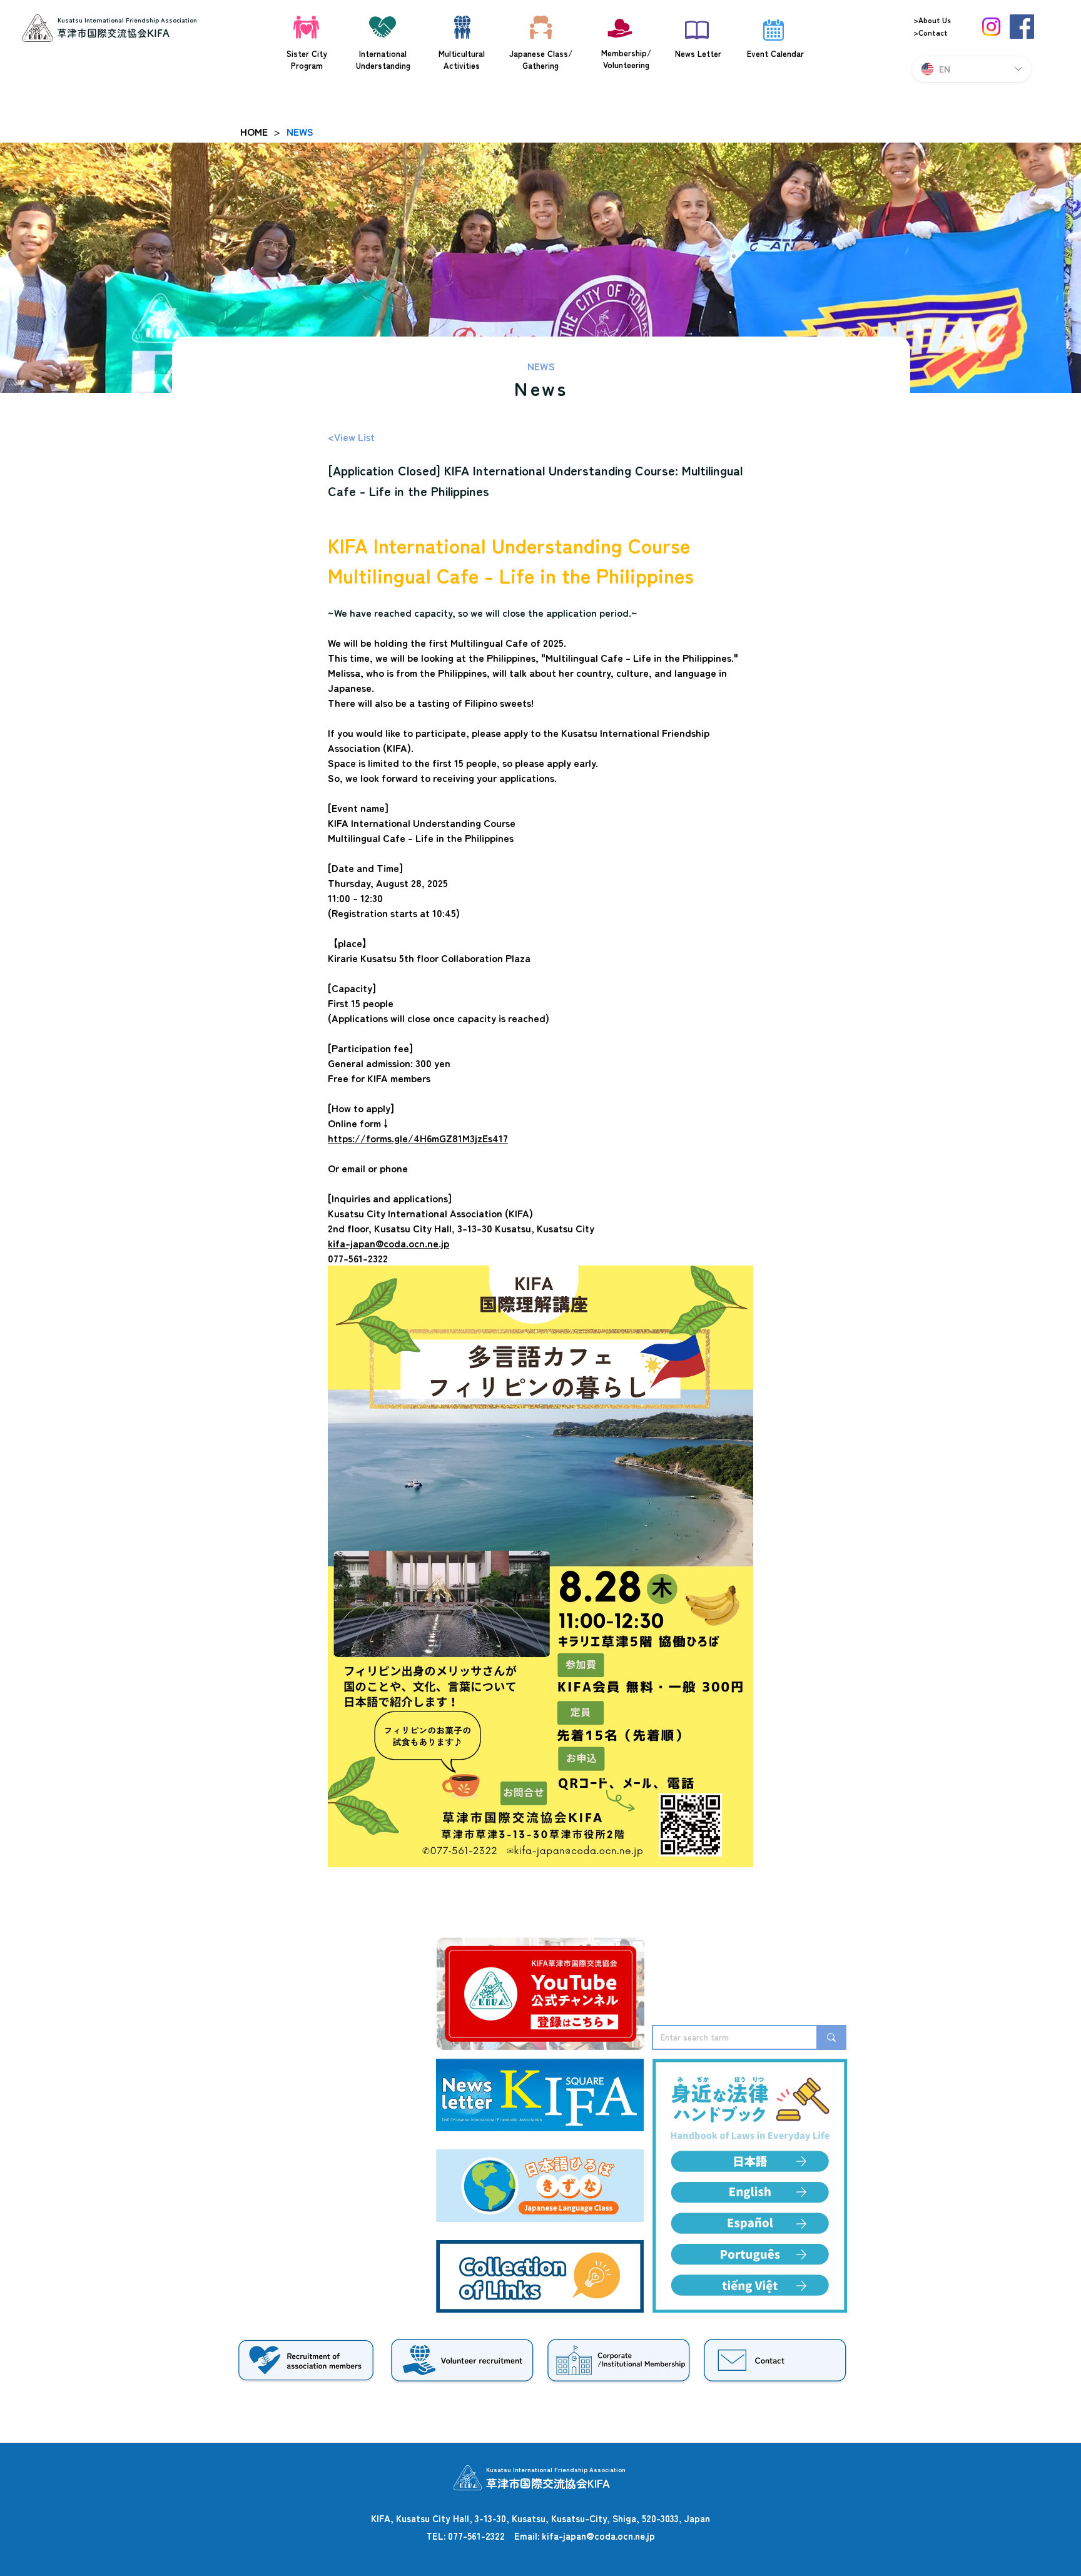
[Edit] (801, 2192)
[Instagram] (991, 27)
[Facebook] (1022, 27)
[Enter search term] (831, 2037)
